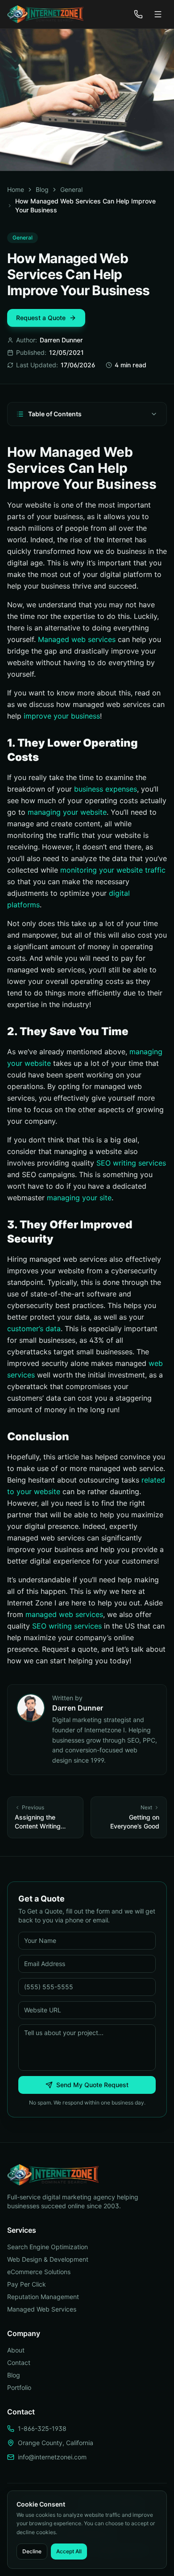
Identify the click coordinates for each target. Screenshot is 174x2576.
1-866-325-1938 (42, 2428)
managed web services (64, 1614)
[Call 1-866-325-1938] (138, 14)
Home (16, 189)
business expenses (106, 789)
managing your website (67, 812)
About (16, 2350)
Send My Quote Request (92, 2085)
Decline (32, 2551)
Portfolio (19, 2387)
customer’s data (34, 1329)
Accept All (69, 2551)
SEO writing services (131, 1163)
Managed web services (77, 639)
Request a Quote (41, 318)
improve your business (62, 716)
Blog (42, 189)
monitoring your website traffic (113, 870)
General (71, 189)
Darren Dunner (61, 340)
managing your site (79, 1198)
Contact (19, 2363)
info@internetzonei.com (52, 2457)
